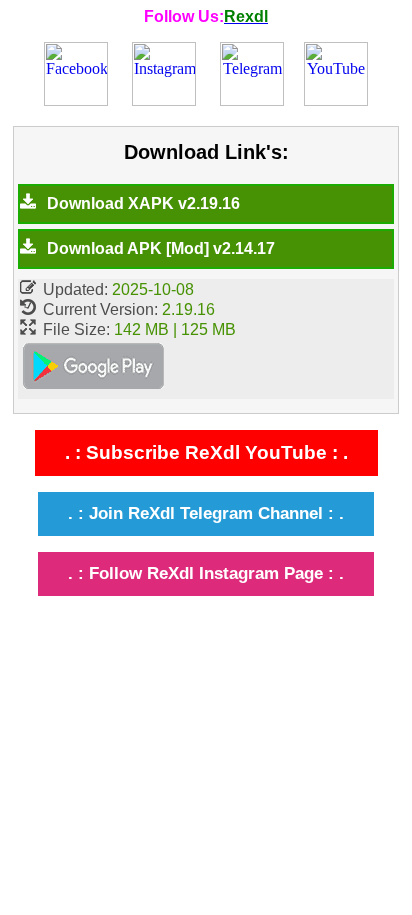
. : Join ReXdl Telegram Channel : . (206, 513)
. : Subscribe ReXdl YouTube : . (206, 452)
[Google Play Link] (93, 369)
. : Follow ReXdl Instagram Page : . (206, 573)
